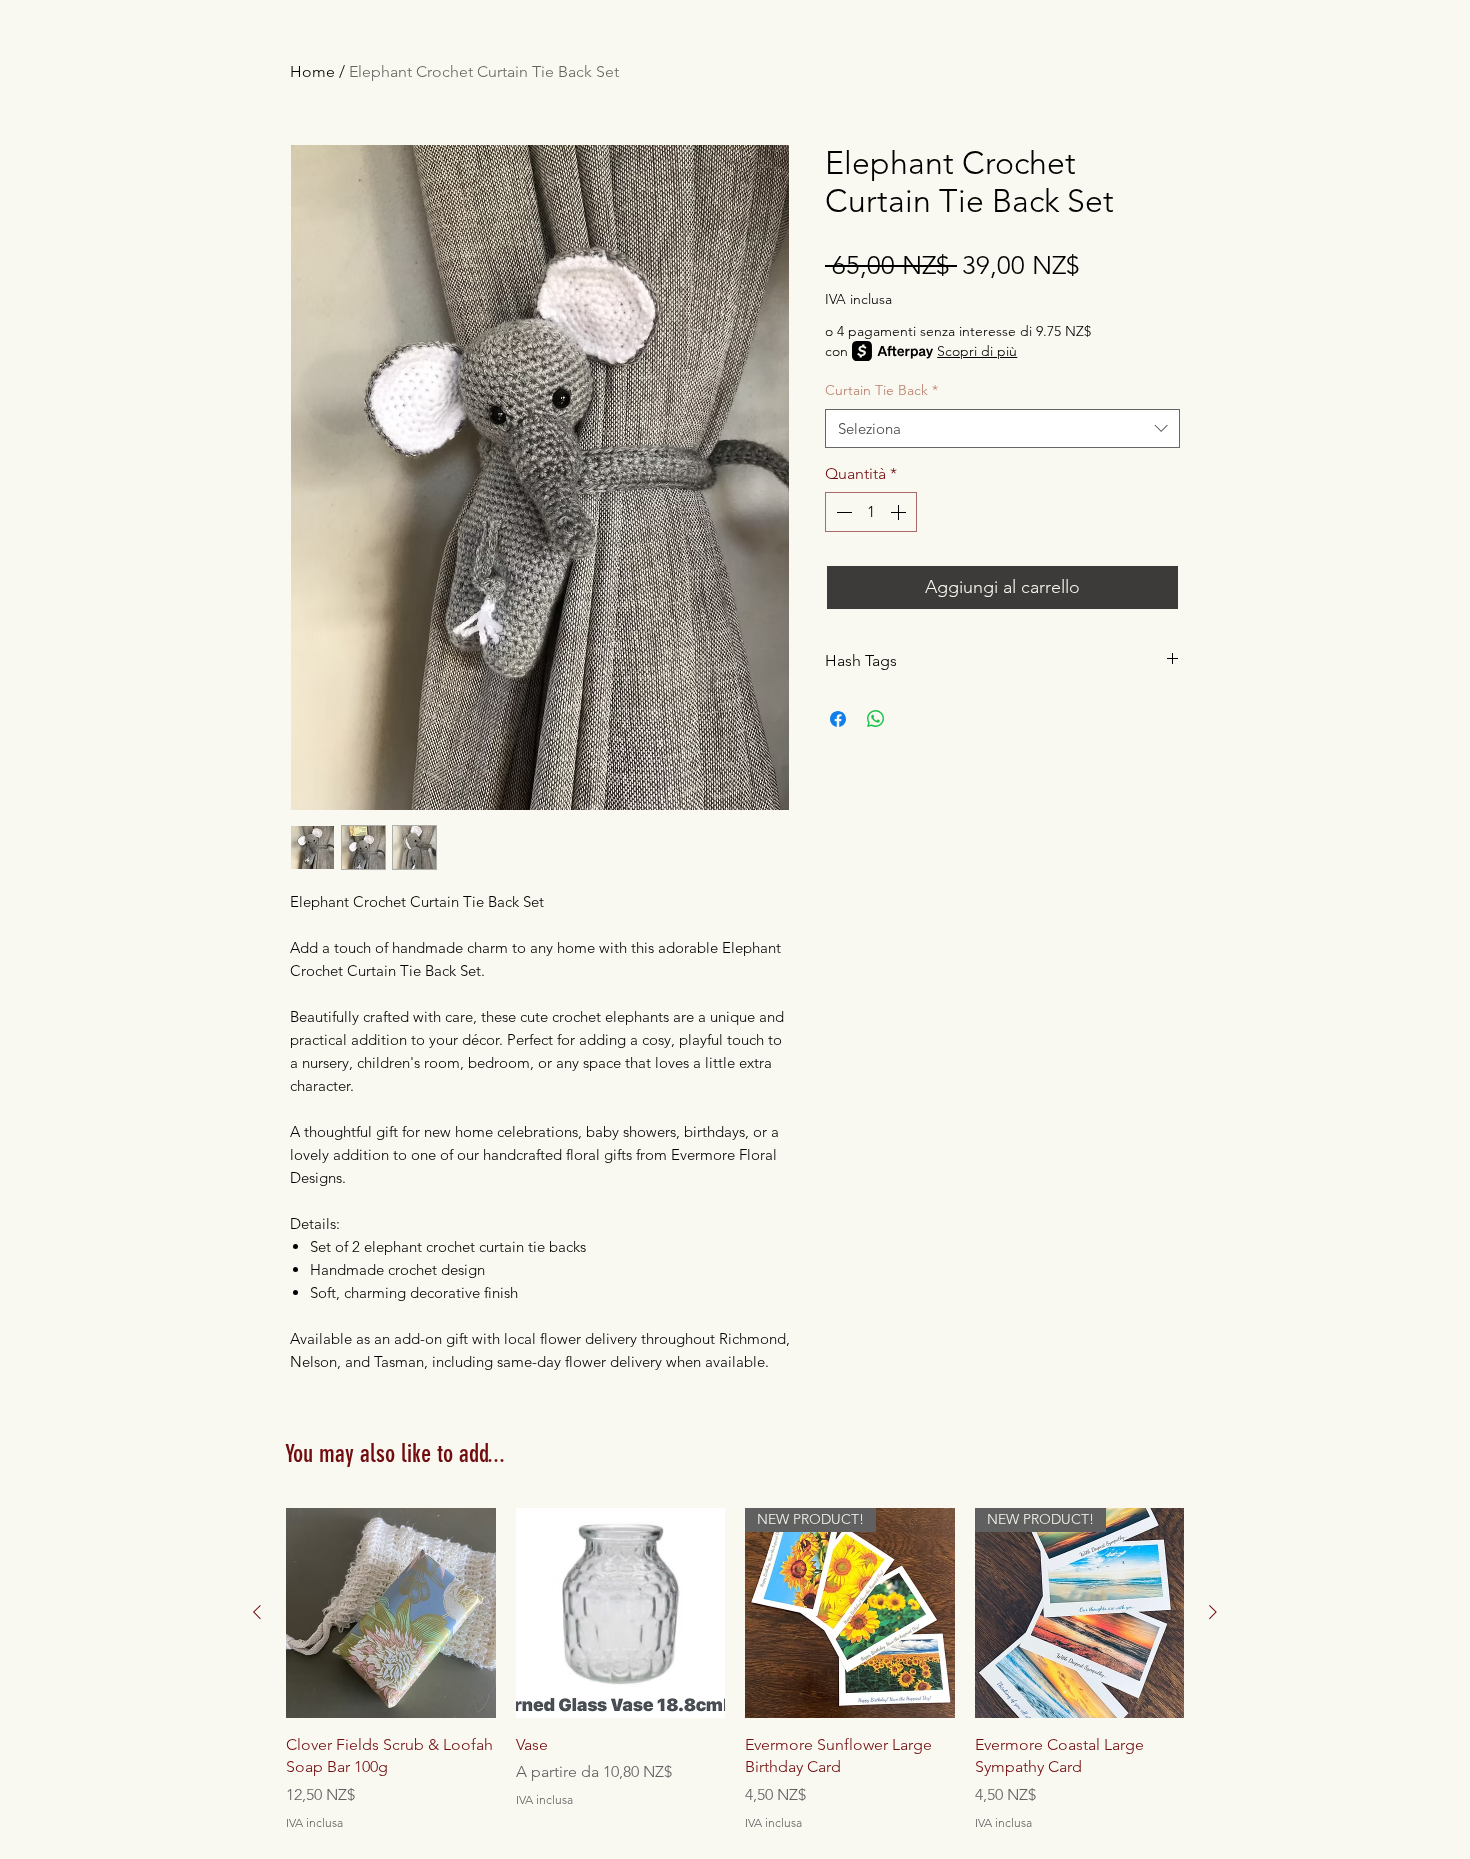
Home (312, 71)
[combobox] (1002, 428)
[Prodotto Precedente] (257, 1612)
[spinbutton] (871, 512)
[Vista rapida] (391, 1613)
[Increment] (900, 512)
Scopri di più (977, 351)
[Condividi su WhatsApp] (876, 719)
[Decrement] (842, 512)
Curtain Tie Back (881, 390)
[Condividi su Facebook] (838, 719)
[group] (735, 1669)
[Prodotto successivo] (1213, 1612)
